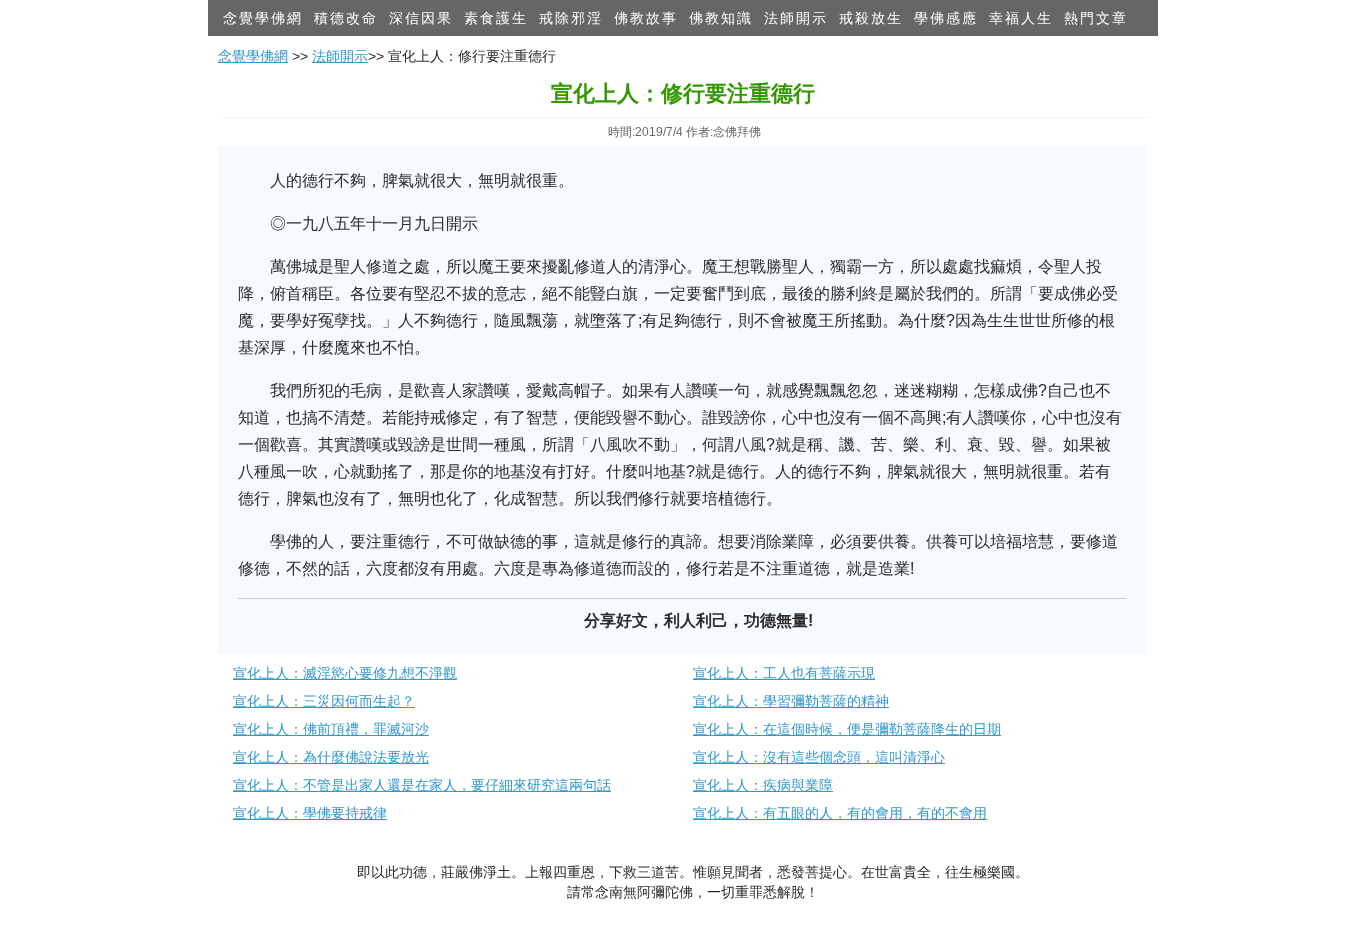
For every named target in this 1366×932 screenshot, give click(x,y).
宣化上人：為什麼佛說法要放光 (331, 757)
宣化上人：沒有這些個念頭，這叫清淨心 (819, 757)
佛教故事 (646, 18)
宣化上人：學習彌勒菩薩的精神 (791, 701)
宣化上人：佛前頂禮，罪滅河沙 (331, 729)
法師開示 (796, 18)
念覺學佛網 (263, 18)
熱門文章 (1096, 18)
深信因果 (421, 18)
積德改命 (346, 18)
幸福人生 (1021, 18)
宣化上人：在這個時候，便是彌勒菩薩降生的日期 (847, 729)
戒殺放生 (871, 18)
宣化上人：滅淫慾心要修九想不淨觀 (345, 673)
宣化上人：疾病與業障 (763, 785)
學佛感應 (946, 18)
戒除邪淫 (571, 18)
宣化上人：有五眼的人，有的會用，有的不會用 (840, 813)
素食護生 (496, 18)
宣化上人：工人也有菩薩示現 (784, 673)
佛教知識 (721, 18)
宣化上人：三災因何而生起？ (324, 701)
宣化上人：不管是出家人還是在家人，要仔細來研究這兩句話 (422, 785)
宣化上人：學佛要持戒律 (310, 813)
